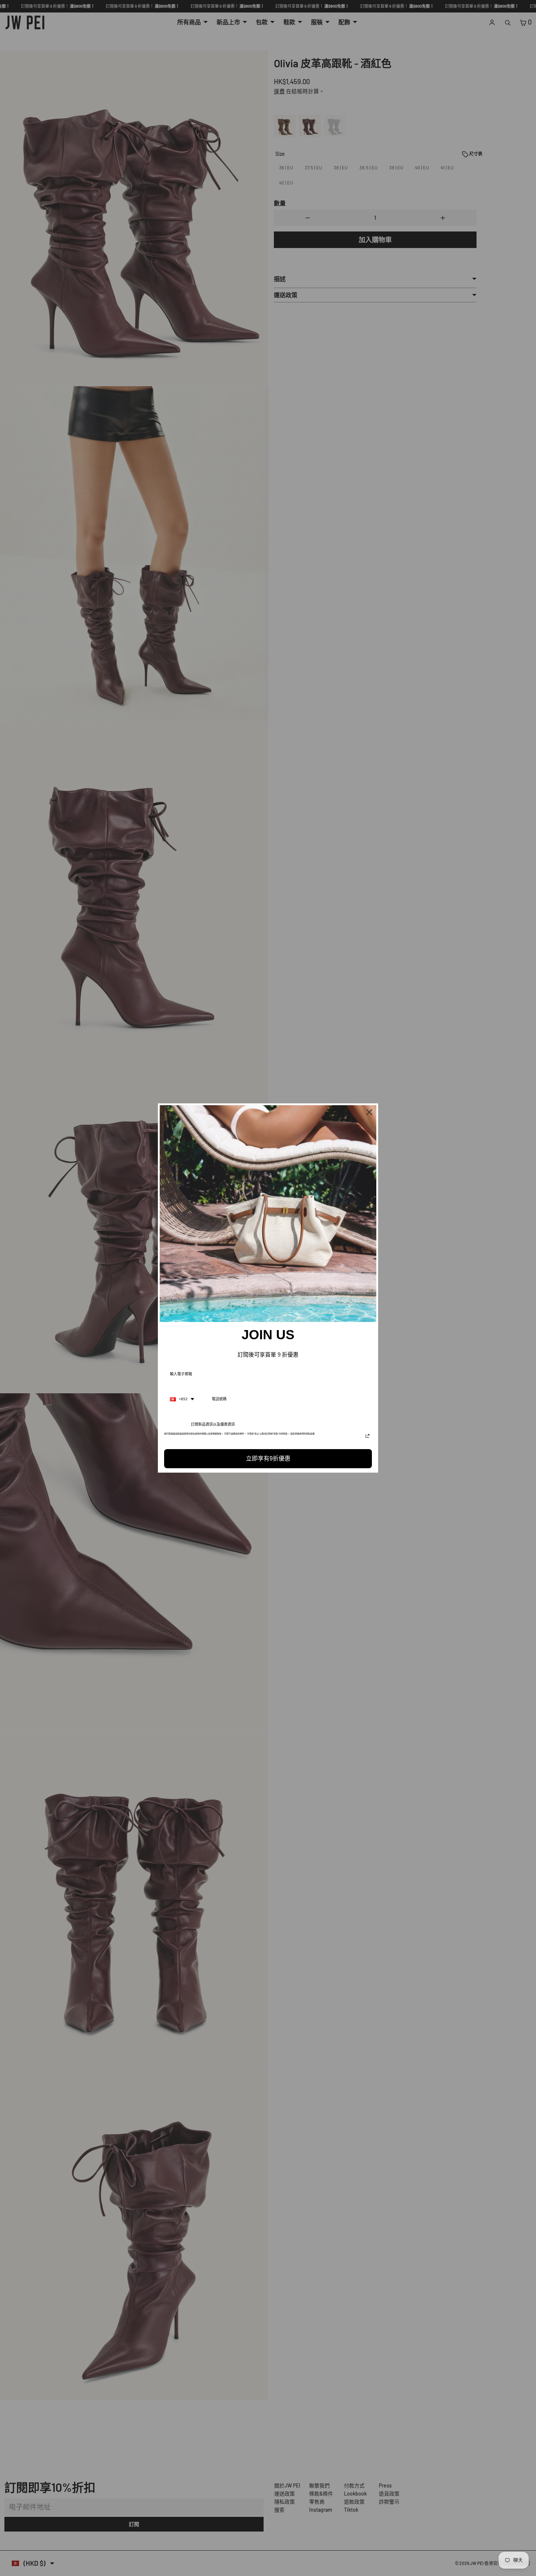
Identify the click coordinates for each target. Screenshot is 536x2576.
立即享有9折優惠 (268, 1458)
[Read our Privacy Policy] (367, 1436)
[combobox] (182, 1399)
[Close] (369, 1112)
